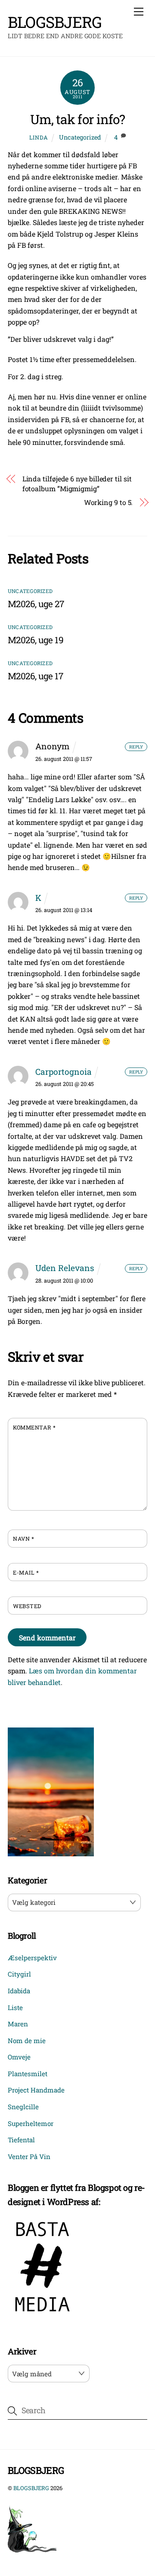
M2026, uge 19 (36, 640)
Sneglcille (23, 2107)
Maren (18, 2024)
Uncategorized (80, 137)
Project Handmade (36, 2090)
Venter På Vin (29, 2156)
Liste (15, 2007)
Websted (27, 1606)
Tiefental (21, 2140)
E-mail (26, 1572)
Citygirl (19, 1974)
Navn (23, 1539)
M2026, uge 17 (35, 676)
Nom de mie (27, 2041)
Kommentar (34, 1427)
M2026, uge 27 (36, 604)
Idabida (19, 1991)
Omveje (19, 2057)
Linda (39, 137)
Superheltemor (31, 2123)
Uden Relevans (65, 1268)
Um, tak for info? (78, 119)
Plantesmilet (28, 2074)
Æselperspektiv (32, 1958)
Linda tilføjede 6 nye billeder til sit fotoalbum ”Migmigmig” (77, 483)
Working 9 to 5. (108, 502)
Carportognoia (64, 1072)
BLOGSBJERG (31, 2488)
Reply (136, 747)
